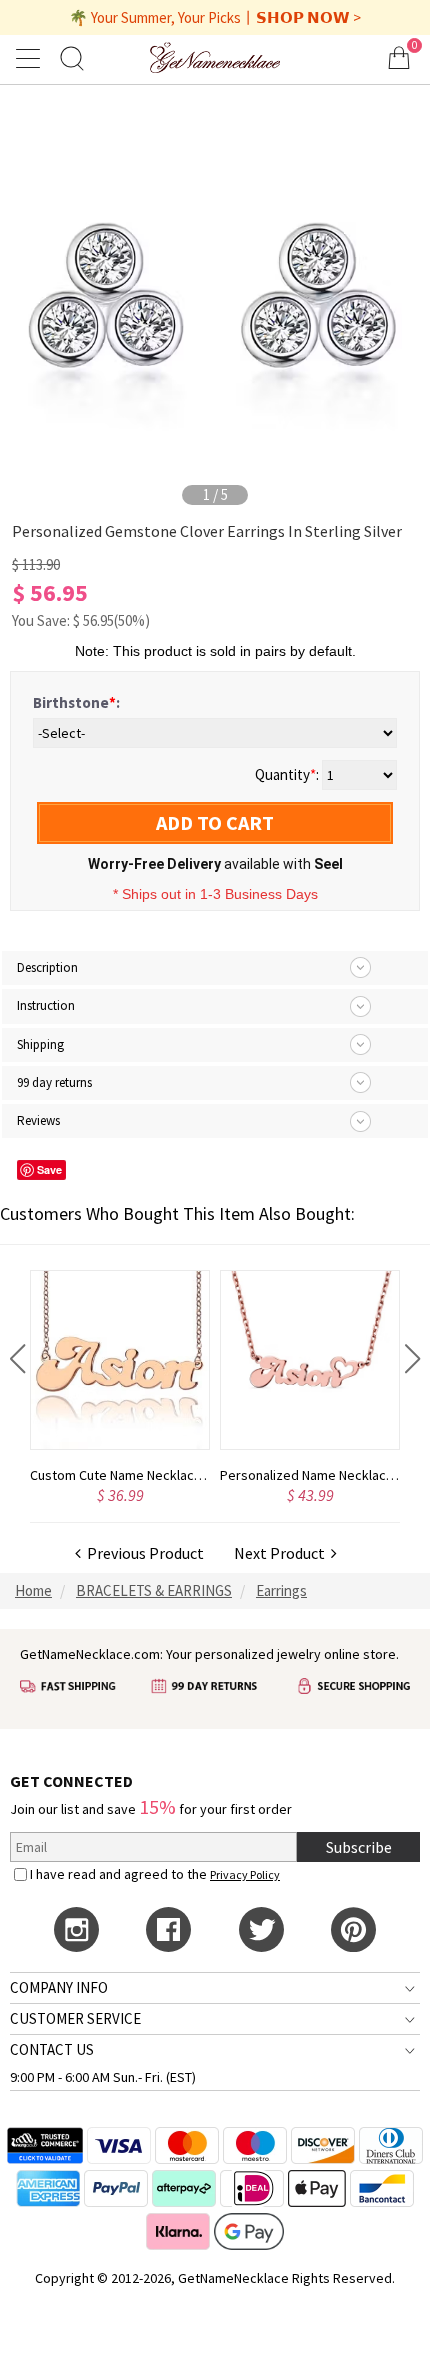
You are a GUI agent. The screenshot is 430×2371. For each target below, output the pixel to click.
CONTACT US (52, 2049)
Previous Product (142, 1553)
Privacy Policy (245, 1874)
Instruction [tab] (46, 1005)
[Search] (72, 57)
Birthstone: (76, 702)
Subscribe (359, 1847)
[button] (17, 1359)
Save (49, 1169)
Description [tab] (47, 967)
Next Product (282, 1553)
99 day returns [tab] (54, 1082)
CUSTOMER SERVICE (75, 2018)
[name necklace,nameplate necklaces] (215, 57)
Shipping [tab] (40, 1044)
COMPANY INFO (59, 1987)
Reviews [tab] (38, 1120)
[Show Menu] (31, 58)
